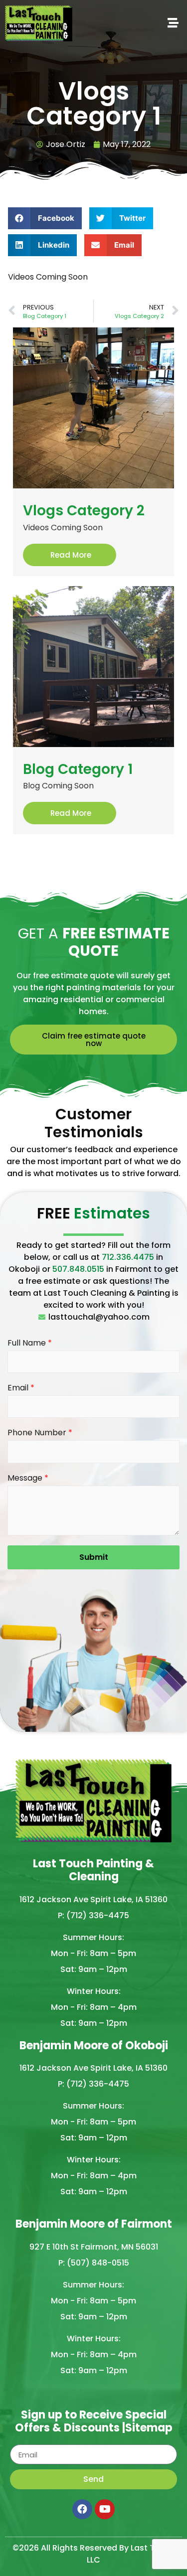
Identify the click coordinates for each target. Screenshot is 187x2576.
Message (28, 1478)
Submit (94, 1557)
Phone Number (40, 1433)
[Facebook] (82, 2509)
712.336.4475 (128, 1257)
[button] (125, 23)
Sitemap (149, 2428)
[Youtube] (105, 2509)
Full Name (30, 1343)
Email (21, 1388)
